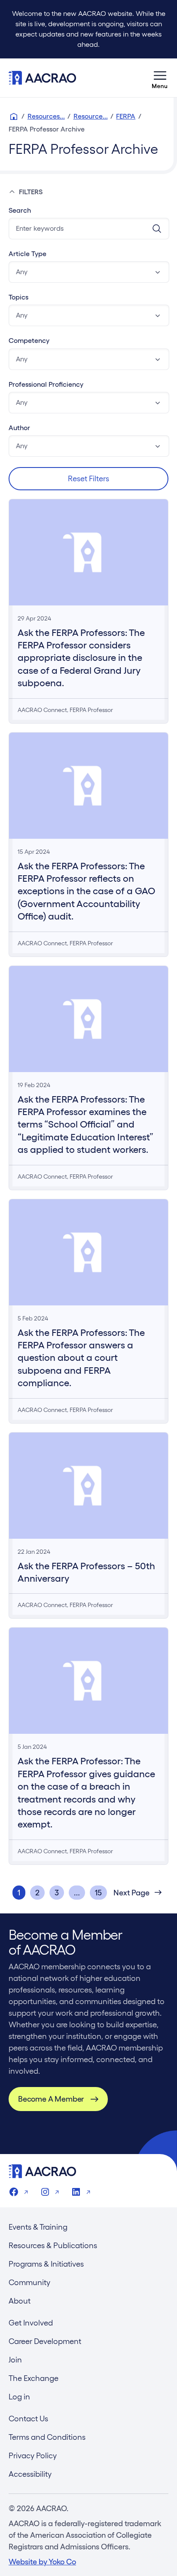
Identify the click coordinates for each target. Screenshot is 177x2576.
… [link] (77, 1893)
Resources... (46, 116)
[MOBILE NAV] (160, 78)
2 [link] (37, 1893)
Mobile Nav (160, 78)
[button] (89, 272)
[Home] (14, 116)
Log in (19, 2397)
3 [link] (57, 1893)
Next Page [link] (131, 1893)
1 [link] (19, 1893)
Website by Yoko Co (42, 2562)
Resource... (91, 116)
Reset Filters (88, 478)
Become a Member (51, 2099)
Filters (31, 192)
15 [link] (98, 1893)
